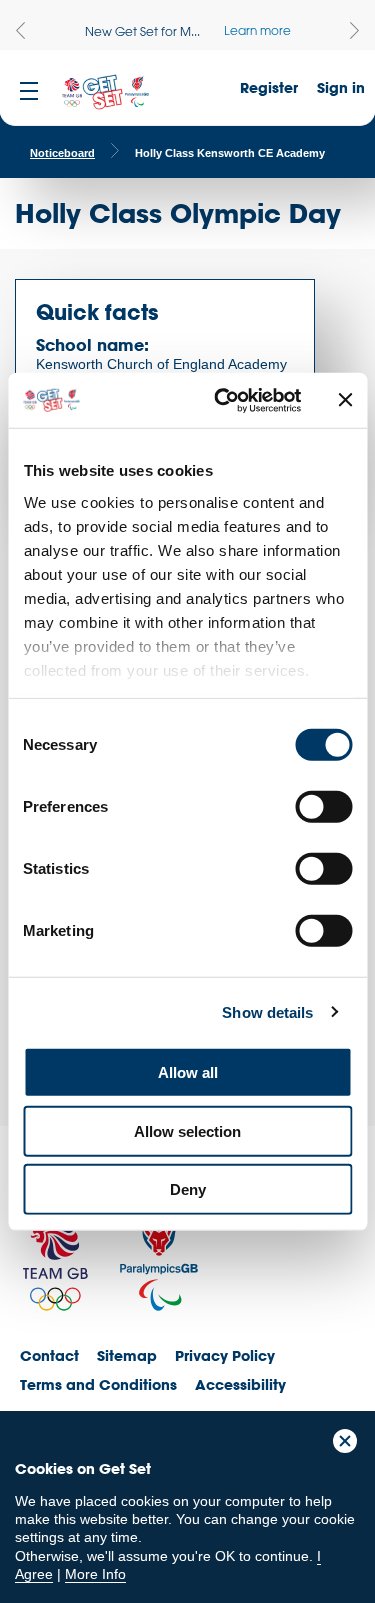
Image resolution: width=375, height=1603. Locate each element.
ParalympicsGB (159, 1258)
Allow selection (187, 1130)
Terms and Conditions (98, 1384)
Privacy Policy (225, 1355)
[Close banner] (345, 400)
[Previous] (20, 30)
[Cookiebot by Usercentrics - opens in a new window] (223, 400)
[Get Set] (105, 93)
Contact (49, 1355)
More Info (95, 1574)
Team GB (55, 1263)
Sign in (341, 87)
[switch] (323, 807)
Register (269, 87)
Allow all (188, 1072)
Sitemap (127, 1355)
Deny (188, 1189)
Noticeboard (62, 153)
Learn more (257, 30)
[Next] (354, 30)
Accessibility (240, 1384)
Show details (267, 1011)
